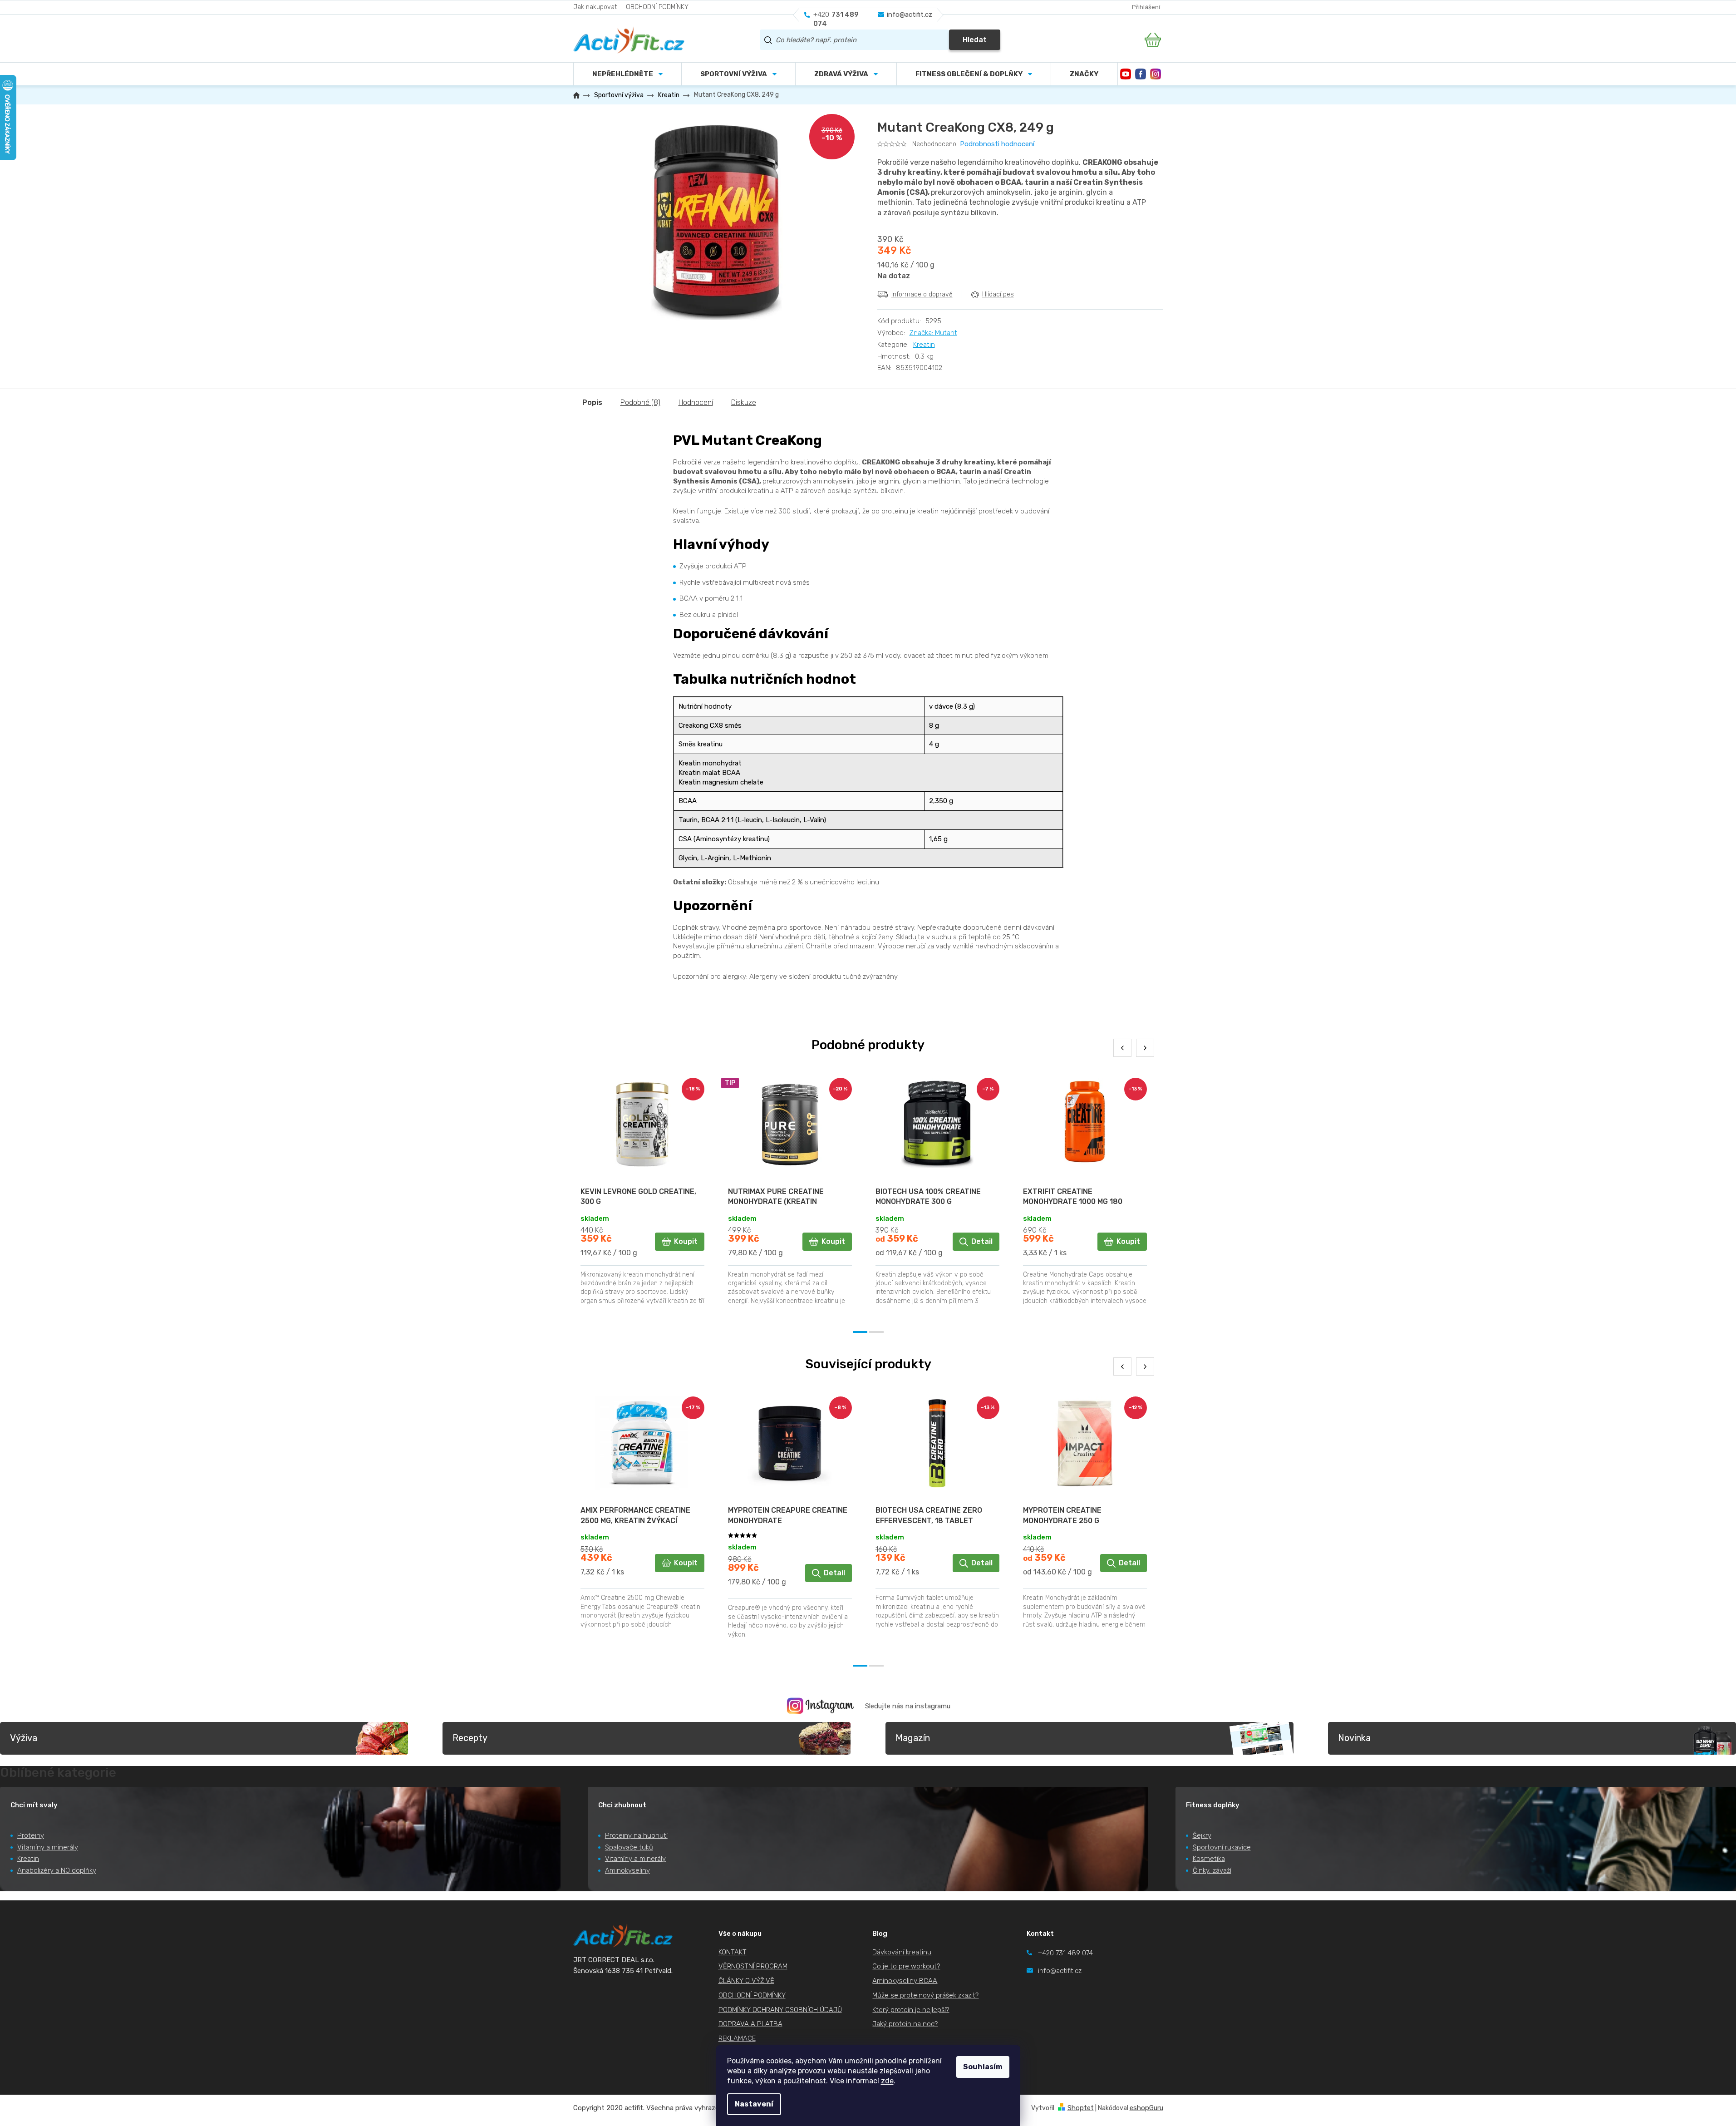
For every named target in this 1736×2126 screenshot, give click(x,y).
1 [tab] (860, 1332)
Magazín (913, 1738)
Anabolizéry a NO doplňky (57, 1870)
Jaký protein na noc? (905, 2024)
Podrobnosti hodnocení (997, 144)
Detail (982, 1241)
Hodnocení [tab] (696, 402)
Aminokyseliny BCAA (905, 1981)
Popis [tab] (592, 402)
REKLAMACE (737, 2038)
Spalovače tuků (629, 1847)
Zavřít (928, 314)
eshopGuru (1146, 2108)
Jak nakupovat (595, 7)
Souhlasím (983, 2067)
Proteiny (31, 1835)
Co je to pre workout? (906, 1966)
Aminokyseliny (627, 1870)
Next (1145, 1048)
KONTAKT (733, 1952)
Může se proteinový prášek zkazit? (925, 1995)
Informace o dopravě (922, 294)
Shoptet (1081, 2108)
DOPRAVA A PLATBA (750, 2024)
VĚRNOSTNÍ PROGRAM (753, 1966)
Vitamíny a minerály (48, 1847)
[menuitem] (738, 74)
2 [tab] (876, 1332)
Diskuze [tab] (744, 402)
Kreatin (924, 345)
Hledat (975, 40)
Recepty (470, 1738)
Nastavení (754, 2104)
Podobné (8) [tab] (640, 402)
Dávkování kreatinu (902, 1952)
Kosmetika (1209, 1859)
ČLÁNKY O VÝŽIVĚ (746, 1981)
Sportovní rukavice (1222, 1847)
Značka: (933, 333)
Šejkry (1202, 1835)
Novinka (1354, 1738)
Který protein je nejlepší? (911, 2010)
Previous (1122, 1048)
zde (887, 2081)
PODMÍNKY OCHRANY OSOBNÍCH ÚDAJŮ (780, 2010)
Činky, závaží (1212, 1870)
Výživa (24, 1738)
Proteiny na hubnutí (636, 1835)
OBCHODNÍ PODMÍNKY (657, 7)
